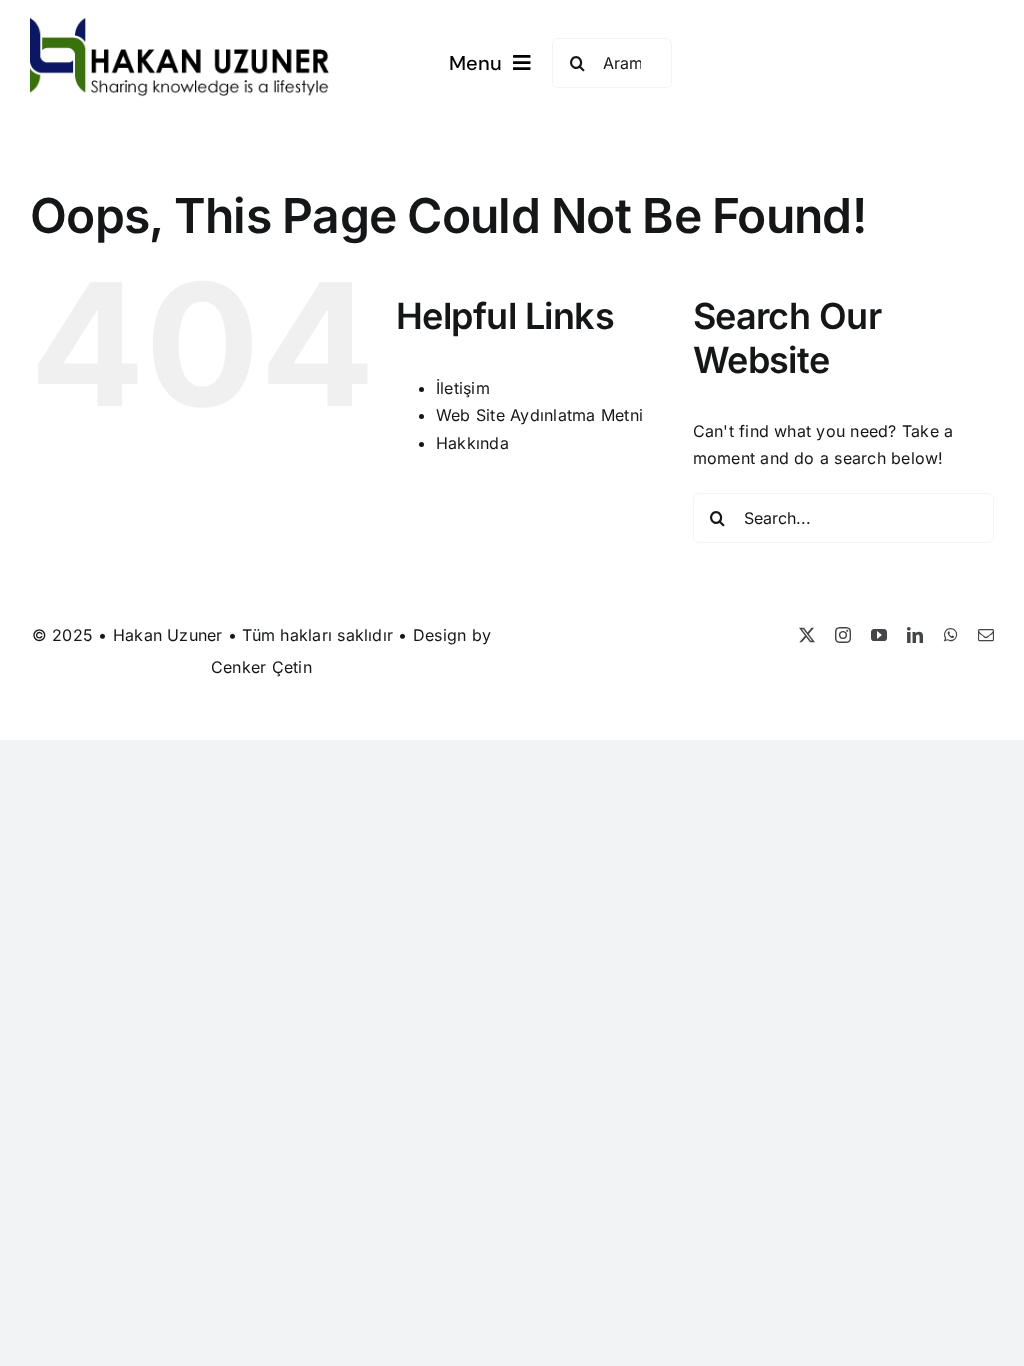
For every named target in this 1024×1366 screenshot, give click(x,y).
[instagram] (843, 635)
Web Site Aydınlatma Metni (539, 415)
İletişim (463, 388)
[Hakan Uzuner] (180, 26)
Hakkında (472, 443)
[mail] (986, 635)
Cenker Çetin (261, 667)
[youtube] (879, 635)
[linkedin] (915, 635)
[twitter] (807, 635)
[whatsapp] (951, 635)
